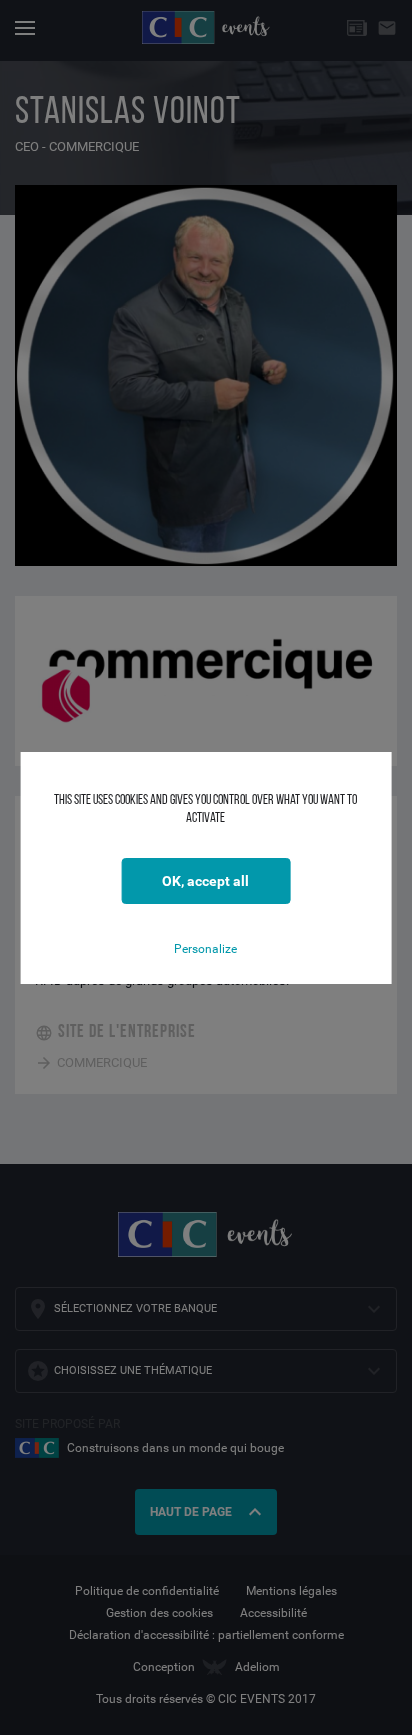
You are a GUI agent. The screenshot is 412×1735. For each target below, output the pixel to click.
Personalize (205, 949)
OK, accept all (205, 881)
